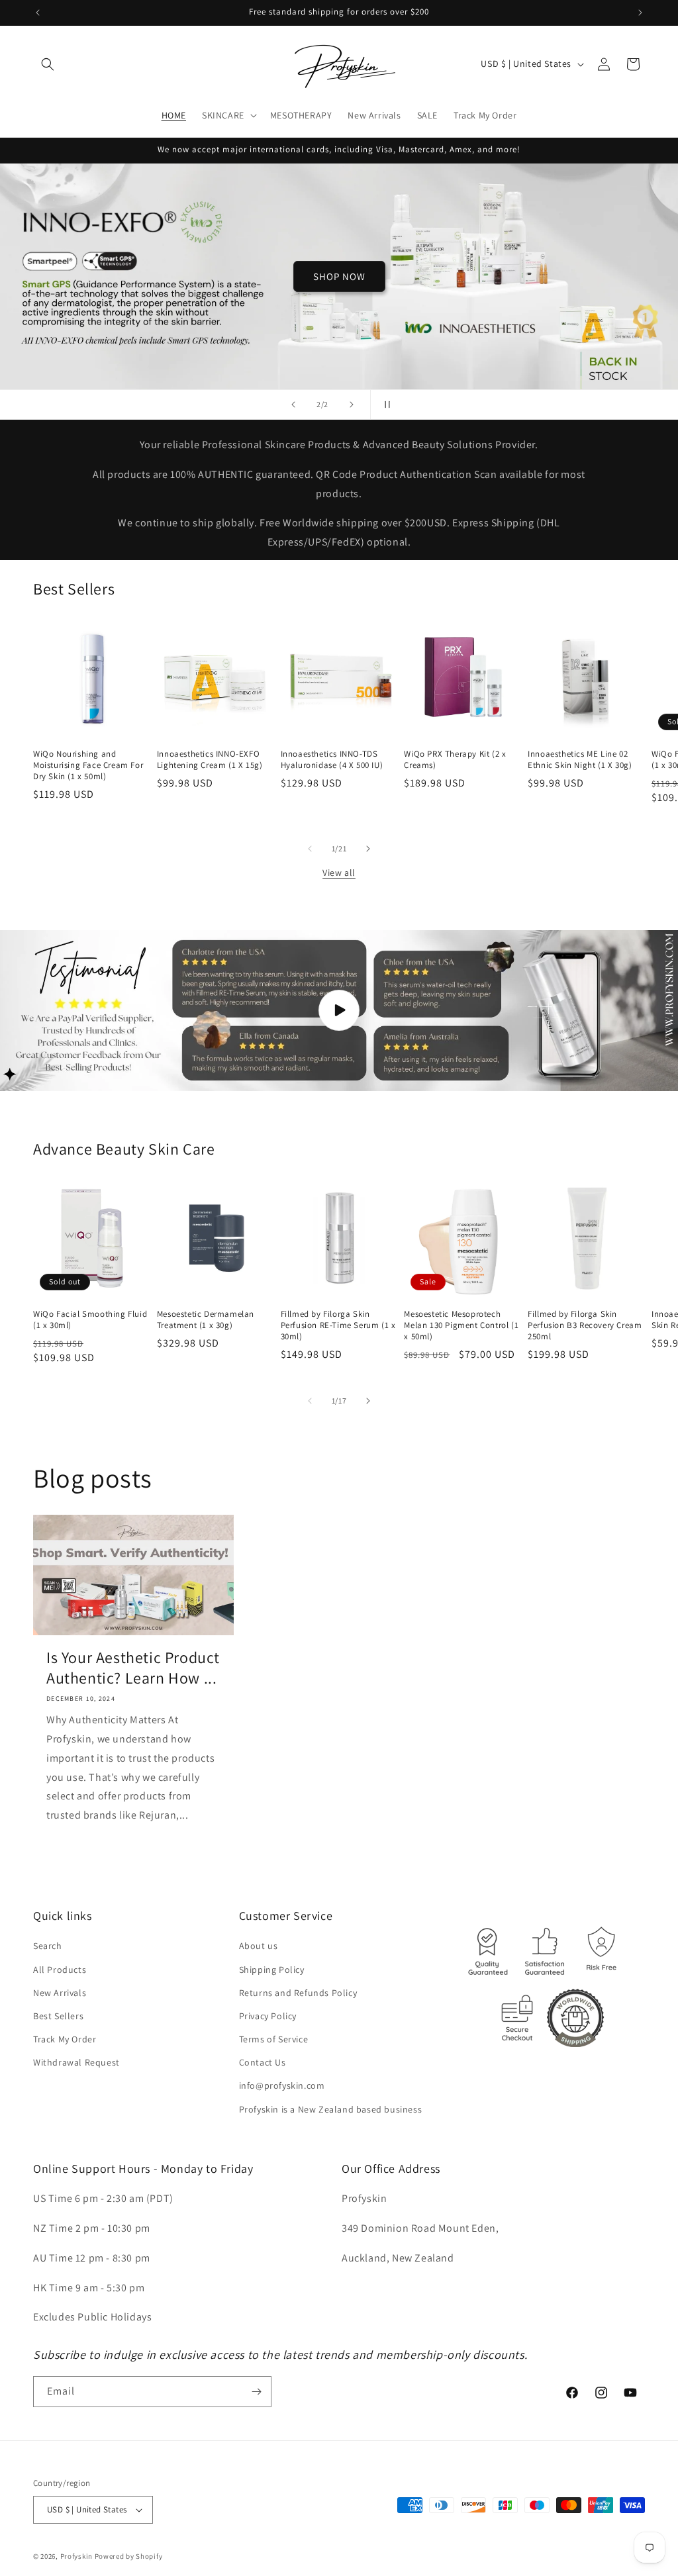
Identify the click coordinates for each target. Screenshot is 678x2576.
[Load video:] (339, 1011)
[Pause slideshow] (385, 405)
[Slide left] (310, 849)
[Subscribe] (256, 2392)
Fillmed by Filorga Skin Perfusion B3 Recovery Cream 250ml (585, 1325)
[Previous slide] (293, 405)
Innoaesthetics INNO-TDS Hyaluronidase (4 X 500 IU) (332, 760)
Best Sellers (58, 2016)
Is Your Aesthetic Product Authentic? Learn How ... (133, 1668)
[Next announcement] (640, 13)
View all (339, 873)
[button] (48, 64)
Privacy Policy (268, 2016)
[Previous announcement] (38, 13)
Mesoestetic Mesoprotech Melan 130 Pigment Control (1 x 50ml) (461, 1325)
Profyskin (76, 2556)
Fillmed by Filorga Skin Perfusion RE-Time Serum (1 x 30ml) (338, 1325)
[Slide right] (368, 849)
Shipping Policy (272, 1970)
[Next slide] (352, 405)
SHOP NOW (339, 276)
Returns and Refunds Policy (298, 1993)
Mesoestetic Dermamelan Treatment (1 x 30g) (206, 1320)
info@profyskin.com (282, 2085)
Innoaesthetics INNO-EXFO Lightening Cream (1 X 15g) (210, 760)
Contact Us (263, 2062)
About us (259, 1946)
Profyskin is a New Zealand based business (331, 2109)
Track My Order (65, 2039)
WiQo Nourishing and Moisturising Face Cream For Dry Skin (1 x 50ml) (88, 765)
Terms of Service (274, 2039)
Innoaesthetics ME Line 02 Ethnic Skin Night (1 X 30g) (580, 760)
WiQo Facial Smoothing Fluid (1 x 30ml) (90, 1320)
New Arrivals (60, 1993)
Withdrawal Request (76, 2062)
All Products (60, 1970)
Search (48, 1946)
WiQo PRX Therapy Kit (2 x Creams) (455, 760)
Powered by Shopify (129, 2556)
